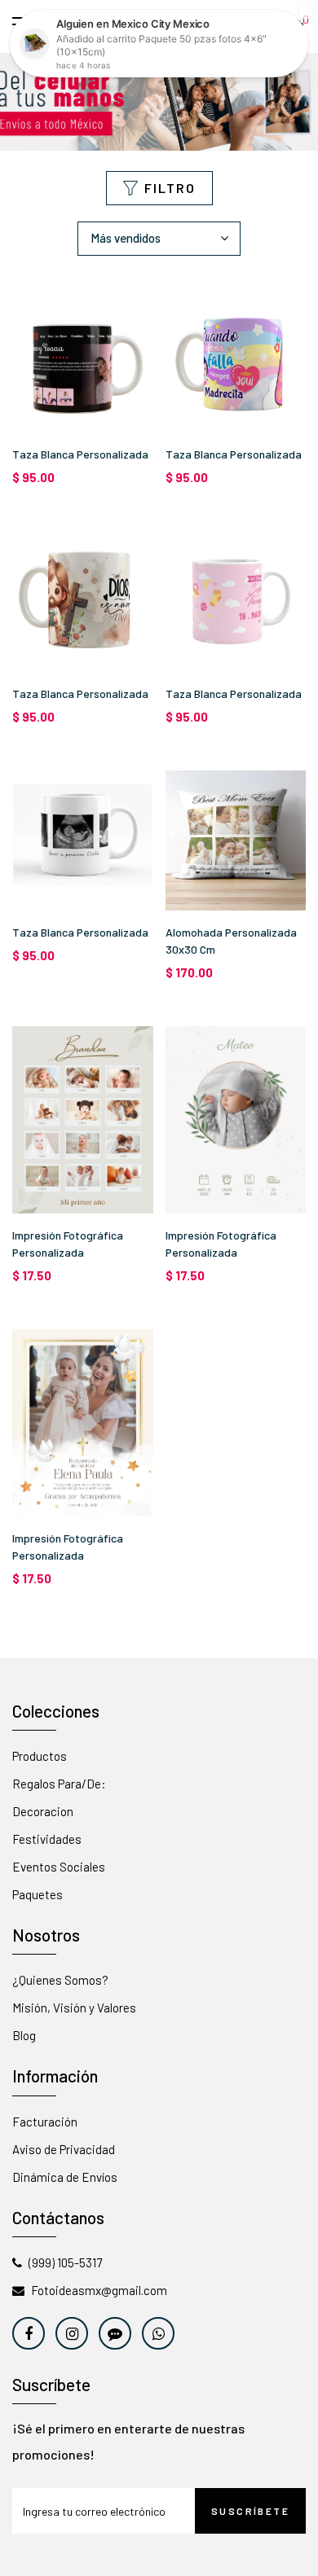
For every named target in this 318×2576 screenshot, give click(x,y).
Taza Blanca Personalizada (80, 454)
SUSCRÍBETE (250, 2511)
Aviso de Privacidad (64, 2149)
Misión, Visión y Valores (74, 2008)
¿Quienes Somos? (60, 1980)
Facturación (45, 2122)
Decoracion (43, 1811)
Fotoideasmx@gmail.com (99, 2290)
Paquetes (38, 1894)
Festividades (47, 1839)
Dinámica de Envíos (65, 2177)
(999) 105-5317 (65, 2262)
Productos (40, 1756)
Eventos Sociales (59, 1867)
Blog (24, 2035)
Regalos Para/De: (59, 1784)
